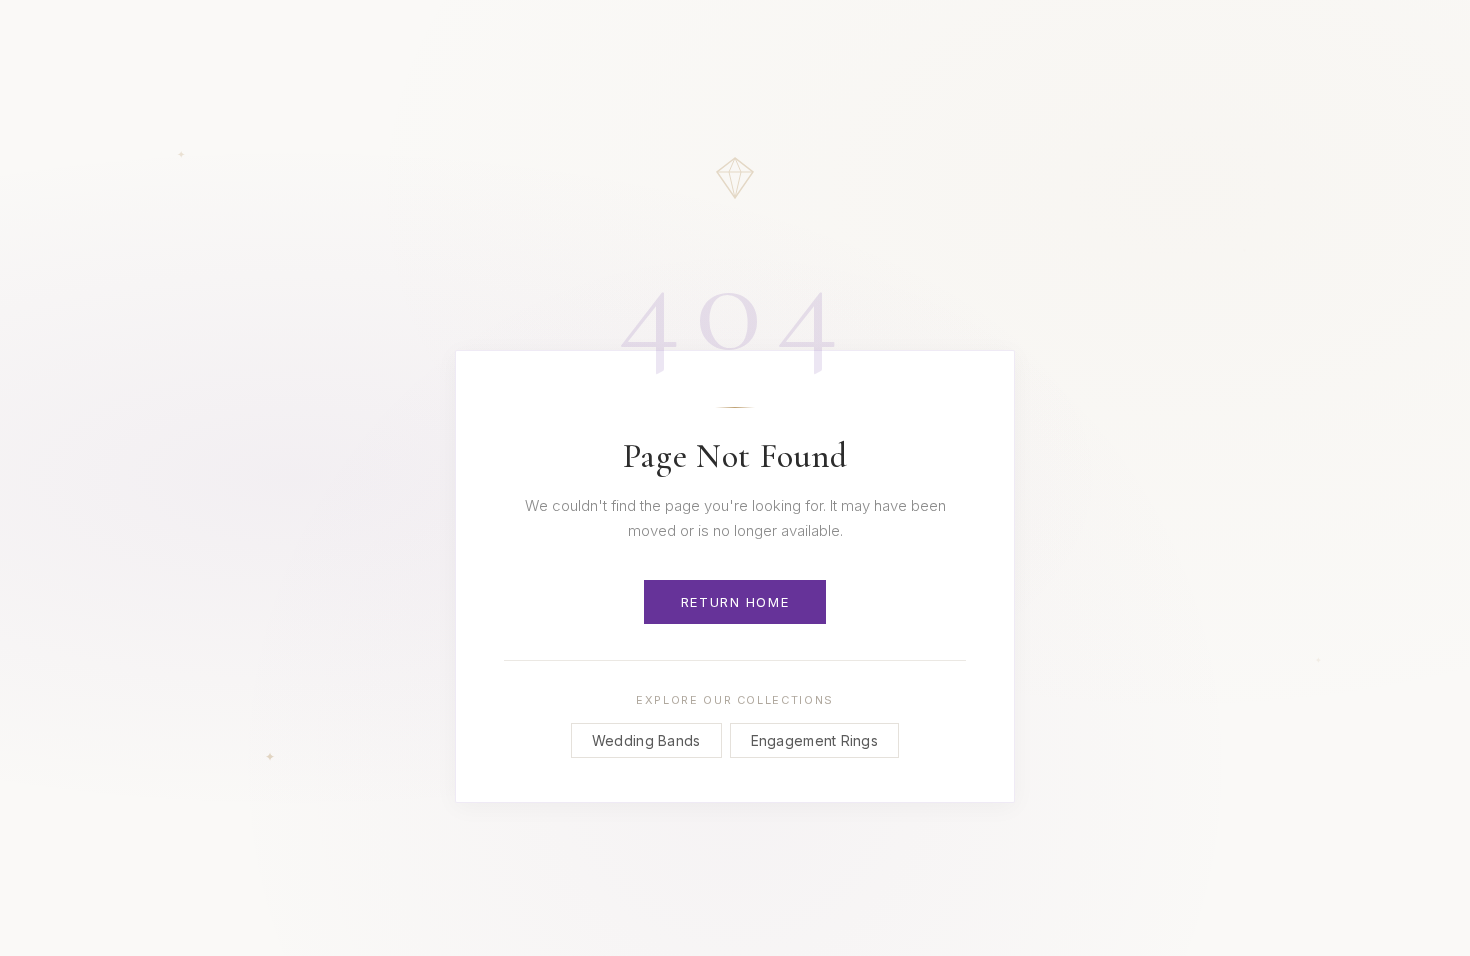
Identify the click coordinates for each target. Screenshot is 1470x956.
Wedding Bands (646, 740)
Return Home (735, 602)
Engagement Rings (814, 740)
